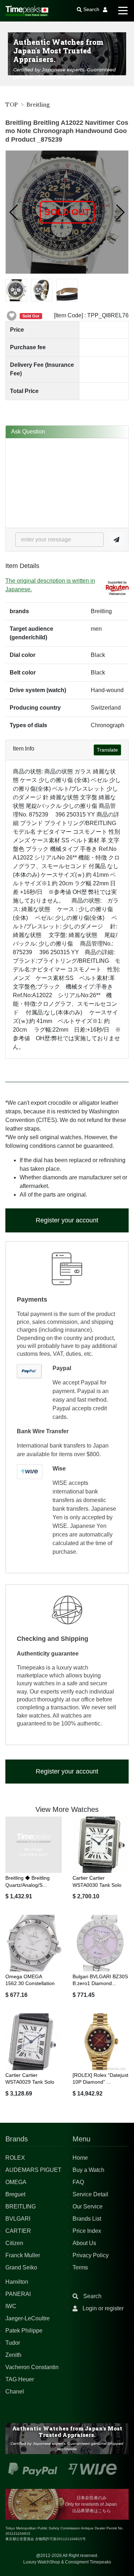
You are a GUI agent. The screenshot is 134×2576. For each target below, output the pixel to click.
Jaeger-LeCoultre (28, 2318)
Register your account (67, 1220)
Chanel (15, 2392)
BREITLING (21, 2206)
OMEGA (16, 2182)
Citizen (14, 2243)
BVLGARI (18, 2219)
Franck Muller (23, 2255)
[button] (14, 212)
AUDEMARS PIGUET (33, 2170)
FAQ (78, 2182)
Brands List (87, 2219)
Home (80, 2158)
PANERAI (18, 2294)
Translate (107, 750)
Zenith (13, 2355)
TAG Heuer (20, 2379)
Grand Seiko (21, 2267)
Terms (80, 2267)
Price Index (87, 2231)
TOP (12, 105)
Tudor (13, 2343)
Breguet (15, 2194)
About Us (84, 2243)
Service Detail (90, 2194)
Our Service (88, 2206)
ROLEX (15, 2158)
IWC (11, 2306)
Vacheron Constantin (32, 2367)
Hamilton (17, 2282)
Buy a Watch (88, 2170)
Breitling (38, 105)
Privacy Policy (91, 2255)
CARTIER (18, 2231)
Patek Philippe (24, 2331)
